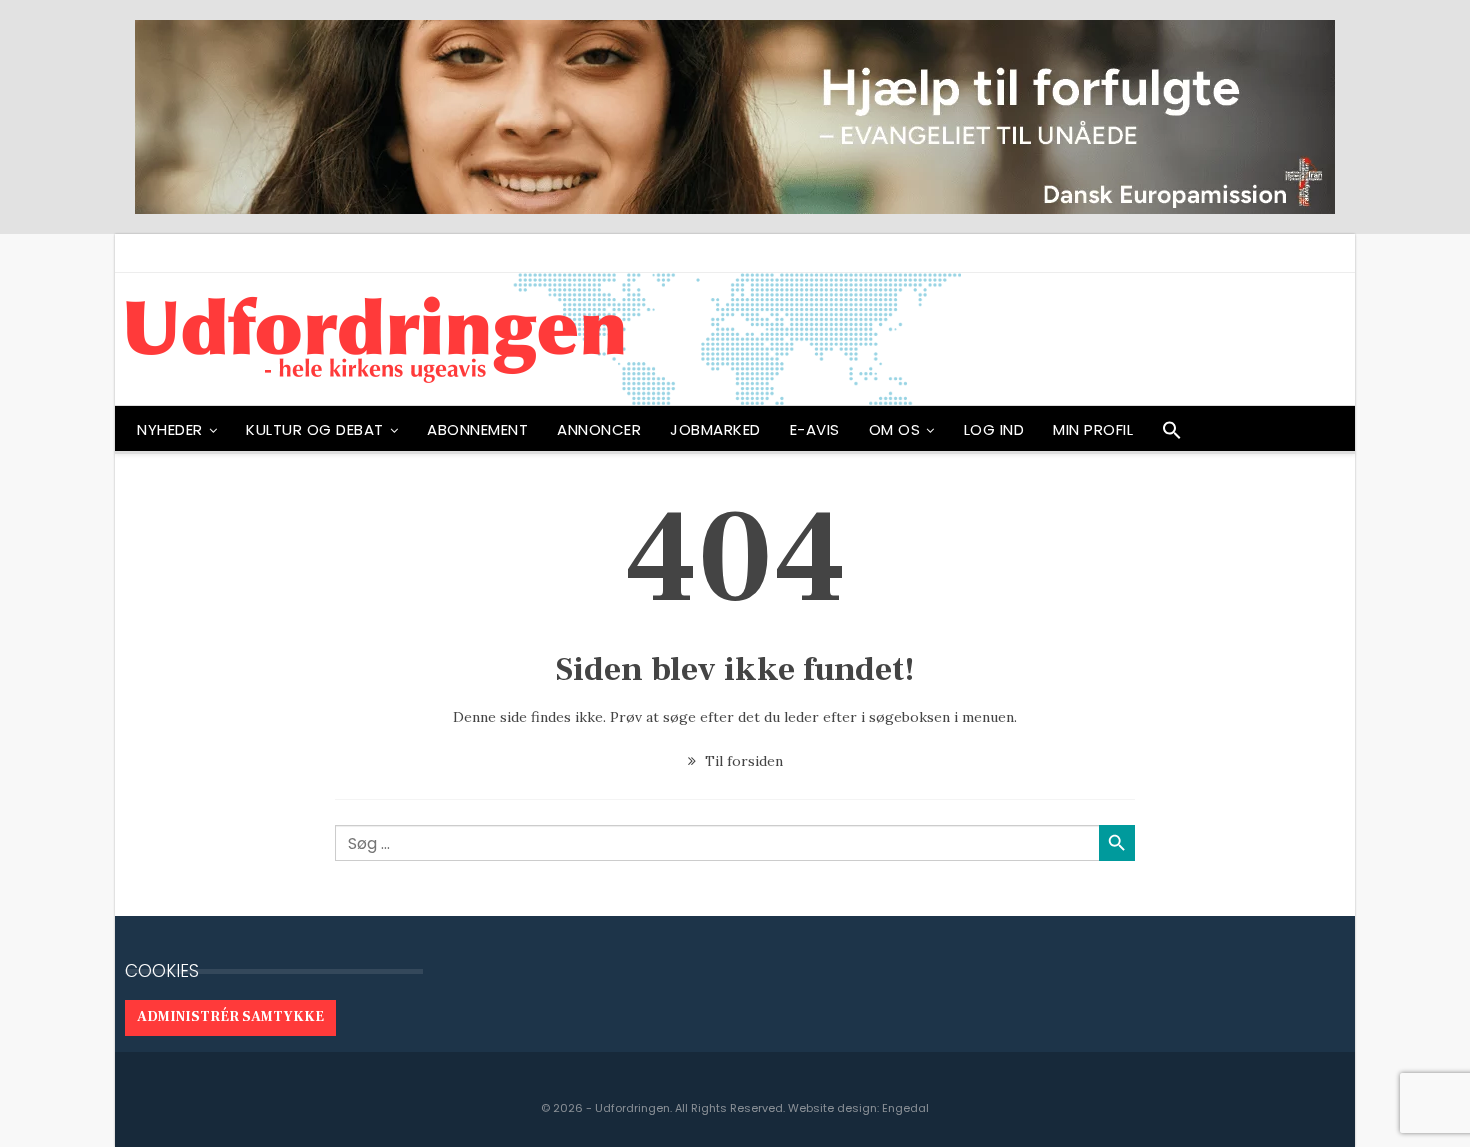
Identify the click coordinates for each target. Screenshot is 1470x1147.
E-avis (815, 429)
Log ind (994, 429)
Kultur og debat (315, 429)
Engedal (905, 1108)
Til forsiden (742, 761)
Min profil (1093, 429)
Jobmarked (715, 429)
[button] (1172, 435)
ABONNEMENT (477, 429)
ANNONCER (599, 429)
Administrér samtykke (230, 1017)
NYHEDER (170, 429)
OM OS (895, 429)
